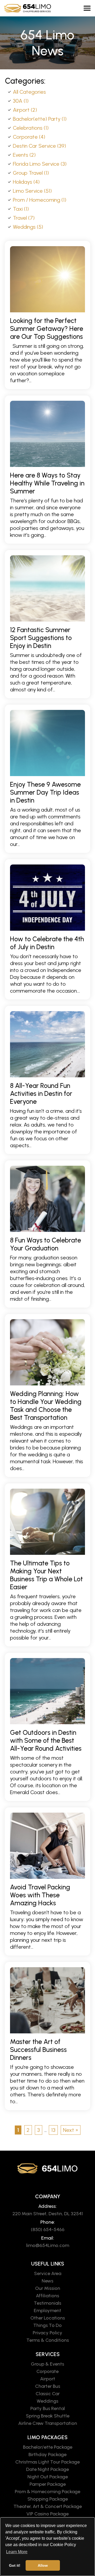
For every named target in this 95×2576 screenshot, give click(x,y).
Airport (48, 2379)
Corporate (47, 2371)
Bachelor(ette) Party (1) (40, 119)
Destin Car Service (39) (39, 146)
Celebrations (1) (31, 128)
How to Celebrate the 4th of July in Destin (47, 943)
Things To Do (47, 2325)
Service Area (48, 2273)
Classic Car (48, 2394)
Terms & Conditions (48, 2340)
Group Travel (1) (31, 173)
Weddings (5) (28, 227)
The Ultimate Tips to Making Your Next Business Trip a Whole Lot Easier (46, 1575)
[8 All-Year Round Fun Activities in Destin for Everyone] (47, 1044)
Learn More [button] (17, 2552)
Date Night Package (47, 2469)
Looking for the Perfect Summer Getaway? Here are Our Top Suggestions (47, 328)
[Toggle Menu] (87, 8)
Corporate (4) (29, 137)
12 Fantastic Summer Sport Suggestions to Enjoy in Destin (41, 638)
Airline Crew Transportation (48, 2423)
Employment (47, 2311)
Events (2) (24, 155)
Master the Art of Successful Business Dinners (38, 2050)
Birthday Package (47, 2455)
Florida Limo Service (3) (40, 164)
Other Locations (48, 2318)
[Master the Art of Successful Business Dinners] (47, 2000)
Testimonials (47, 2303)
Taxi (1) (21, 209)
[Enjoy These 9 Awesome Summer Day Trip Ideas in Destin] (47, 743)
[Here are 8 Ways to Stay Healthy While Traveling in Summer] (47, 434)
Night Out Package (48, 2477)
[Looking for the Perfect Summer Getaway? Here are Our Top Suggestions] (47, 279)
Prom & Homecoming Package (47, 2492)
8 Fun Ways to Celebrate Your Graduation (46, 1244)
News (47, 2281)
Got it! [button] (15, 2565)
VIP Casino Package (47, 2514)
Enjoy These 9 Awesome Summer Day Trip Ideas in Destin (45, 792)
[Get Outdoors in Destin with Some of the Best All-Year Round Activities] (47, 1691)
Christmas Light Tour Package (47, 2462)
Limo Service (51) (32, 191)
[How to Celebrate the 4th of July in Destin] (47, 898)
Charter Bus (48, 2386)
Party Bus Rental (48, 2408)
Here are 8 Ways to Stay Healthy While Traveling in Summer (47, 483)
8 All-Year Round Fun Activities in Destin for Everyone (41, 1093)
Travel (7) (24, 218)
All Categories (29, 92)
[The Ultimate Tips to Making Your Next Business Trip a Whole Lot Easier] (47, 1522)
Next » (71, 2130)
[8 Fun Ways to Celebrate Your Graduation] (47, 1199)
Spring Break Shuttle (48, 2416)
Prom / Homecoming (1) (40, 200)
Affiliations (47, 2296)
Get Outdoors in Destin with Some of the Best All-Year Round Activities (46, 1740)
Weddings (47, 2401)
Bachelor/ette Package (48, 2447)
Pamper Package (48, 2484)
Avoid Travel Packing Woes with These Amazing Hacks (40, 1895)
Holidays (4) (26, 182)
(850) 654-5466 (48, 2230)
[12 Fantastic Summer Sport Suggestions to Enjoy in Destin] (47, 588)
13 (53, 2130)
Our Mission (48, 2288)
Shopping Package (48, 2499)
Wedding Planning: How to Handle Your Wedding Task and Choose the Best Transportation (46, 1406)
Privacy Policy (47, 2333)
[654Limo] (30, 8)
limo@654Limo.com (48, 2245)
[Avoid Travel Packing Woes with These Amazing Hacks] (47, 1846)
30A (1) (21, 101)
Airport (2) (25, 110)
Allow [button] (43, 2565)
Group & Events (47, 2364)
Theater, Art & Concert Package (48, 2506)
